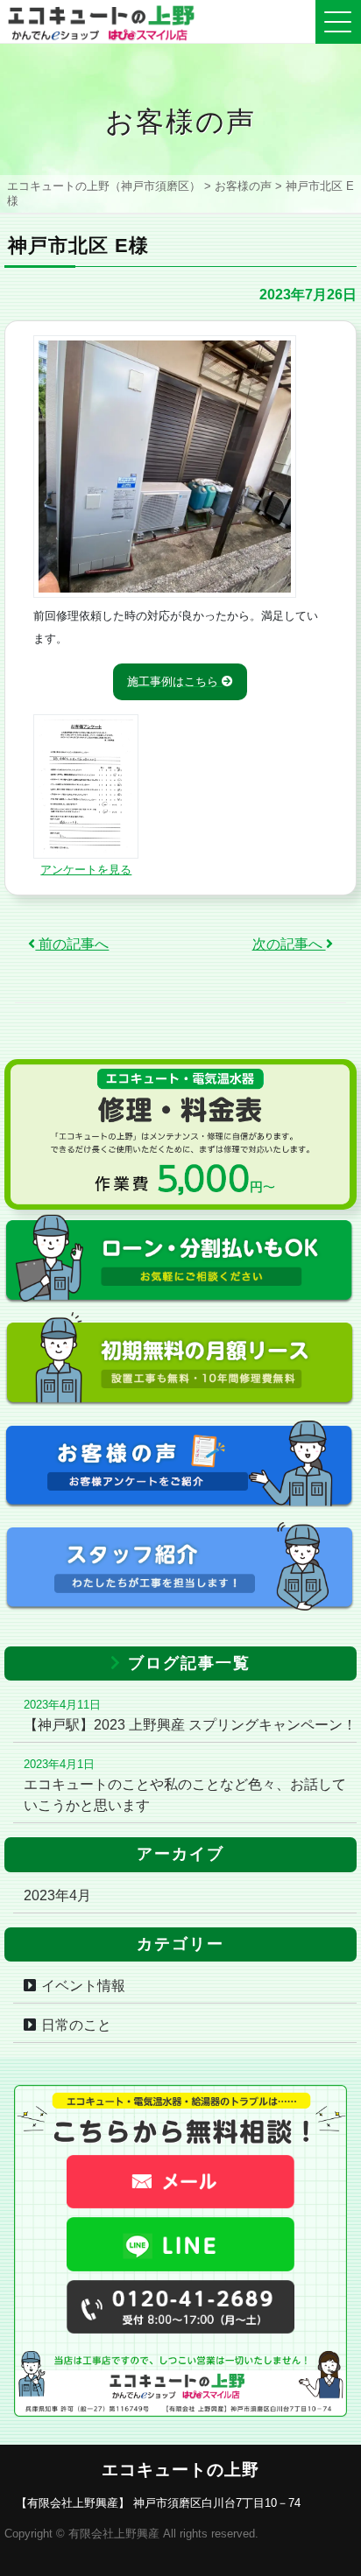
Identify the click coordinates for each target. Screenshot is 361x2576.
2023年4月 (57, 1895)
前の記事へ (72, 944)
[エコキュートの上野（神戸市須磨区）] (100, 19)
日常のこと (76, 2025)
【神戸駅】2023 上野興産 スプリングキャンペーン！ (190, 1725)
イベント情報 (83, 1986)
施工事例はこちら (174, 681)
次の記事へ (289, 944)
